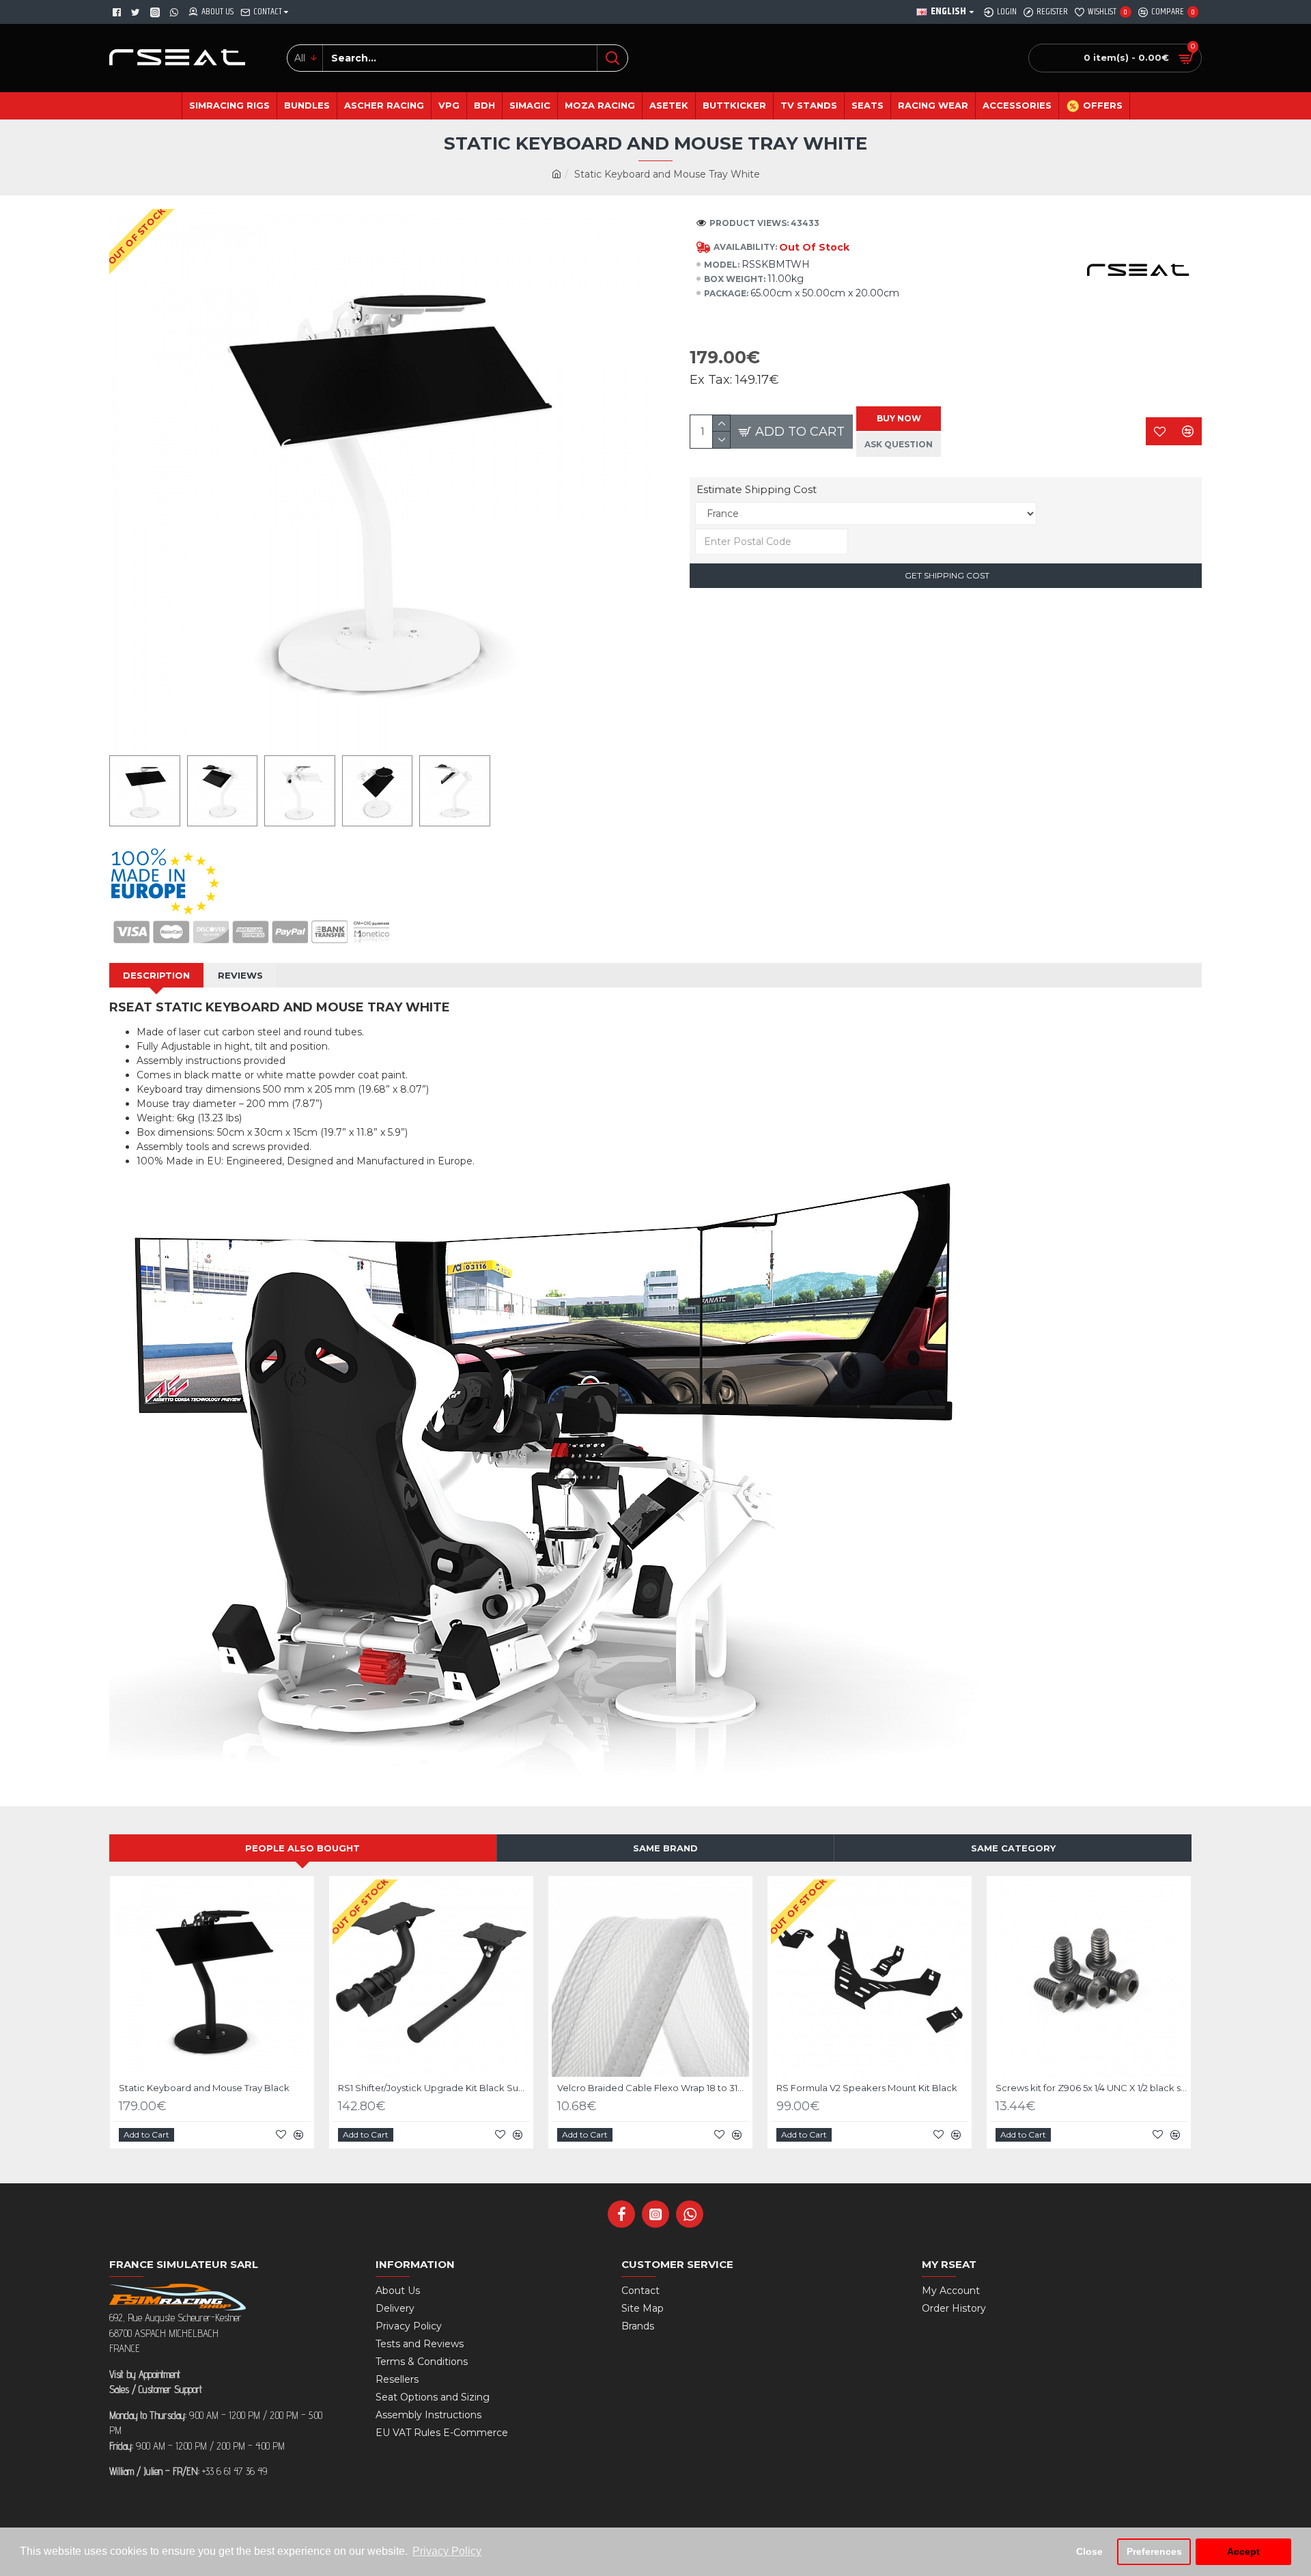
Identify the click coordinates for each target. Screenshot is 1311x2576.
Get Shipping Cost (946, 575)
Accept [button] (1243, 2551)
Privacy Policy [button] (447, 2551)
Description (156, 975)
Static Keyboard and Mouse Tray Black (204, 2088)
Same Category (1013, 1848)
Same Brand (665, 1848)
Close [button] (1089, 2551)
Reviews (240, 975)
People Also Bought (302, 1848)
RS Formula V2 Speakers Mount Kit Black (867, 2088)
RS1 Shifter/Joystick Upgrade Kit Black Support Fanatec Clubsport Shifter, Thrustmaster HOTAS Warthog (434, 2088)
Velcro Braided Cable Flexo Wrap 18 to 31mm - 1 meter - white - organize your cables (653, 2088)
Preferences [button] (1154, 2551)
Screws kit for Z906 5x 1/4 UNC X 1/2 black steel (1091, 2088)
